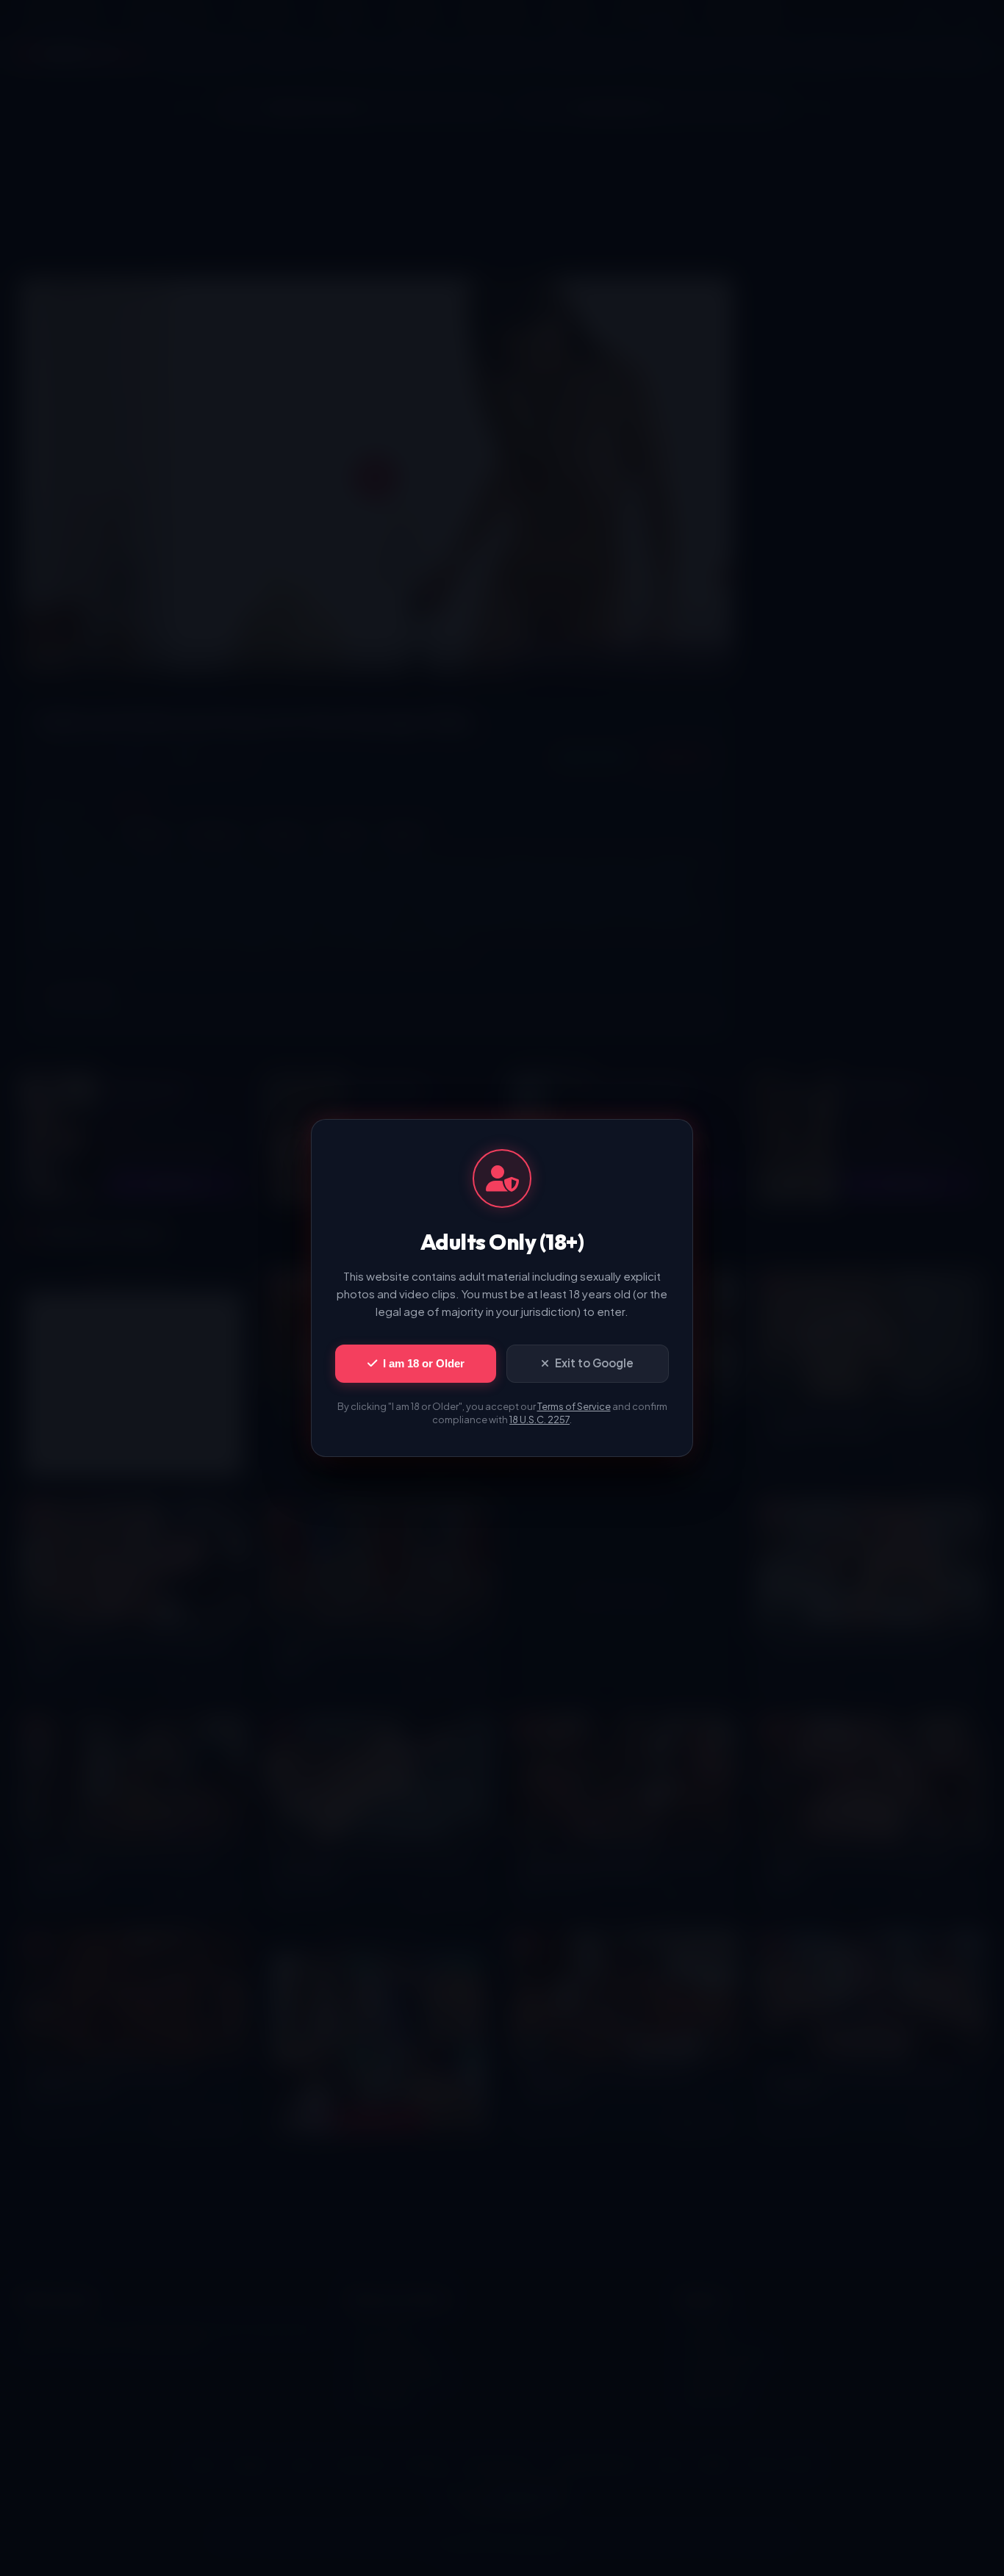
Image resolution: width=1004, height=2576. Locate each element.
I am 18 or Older (424, 1363)
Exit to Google (594, 1363)
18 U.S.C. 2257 (539, 1420)
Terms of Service (574, 1406)
